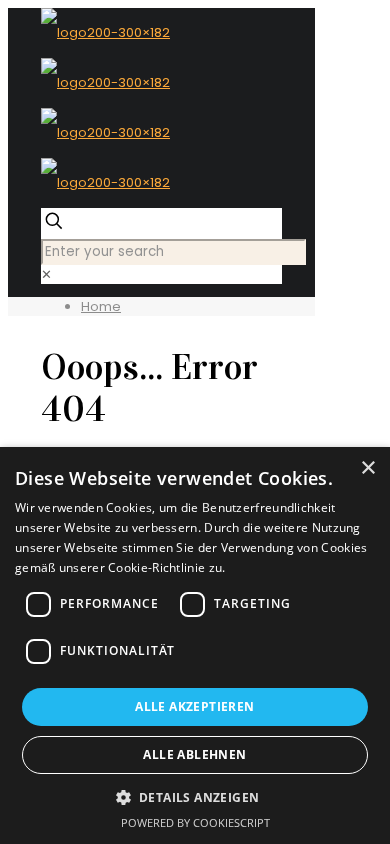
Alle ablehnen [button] (194, 754)
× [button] (367, 468)
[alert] (195, 645)
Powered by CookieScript (195, 822)
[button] (195, 797)
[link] (46, 274)
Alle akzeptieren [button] (194, 706)
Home (101, 306)
